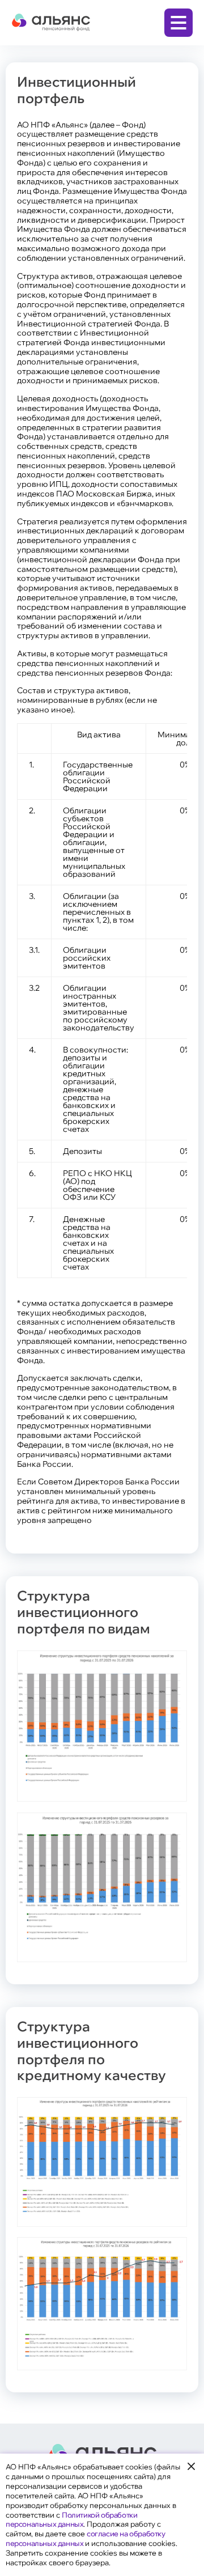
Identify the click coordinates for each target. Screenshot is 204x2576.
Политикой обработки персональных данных (71, 2520)
